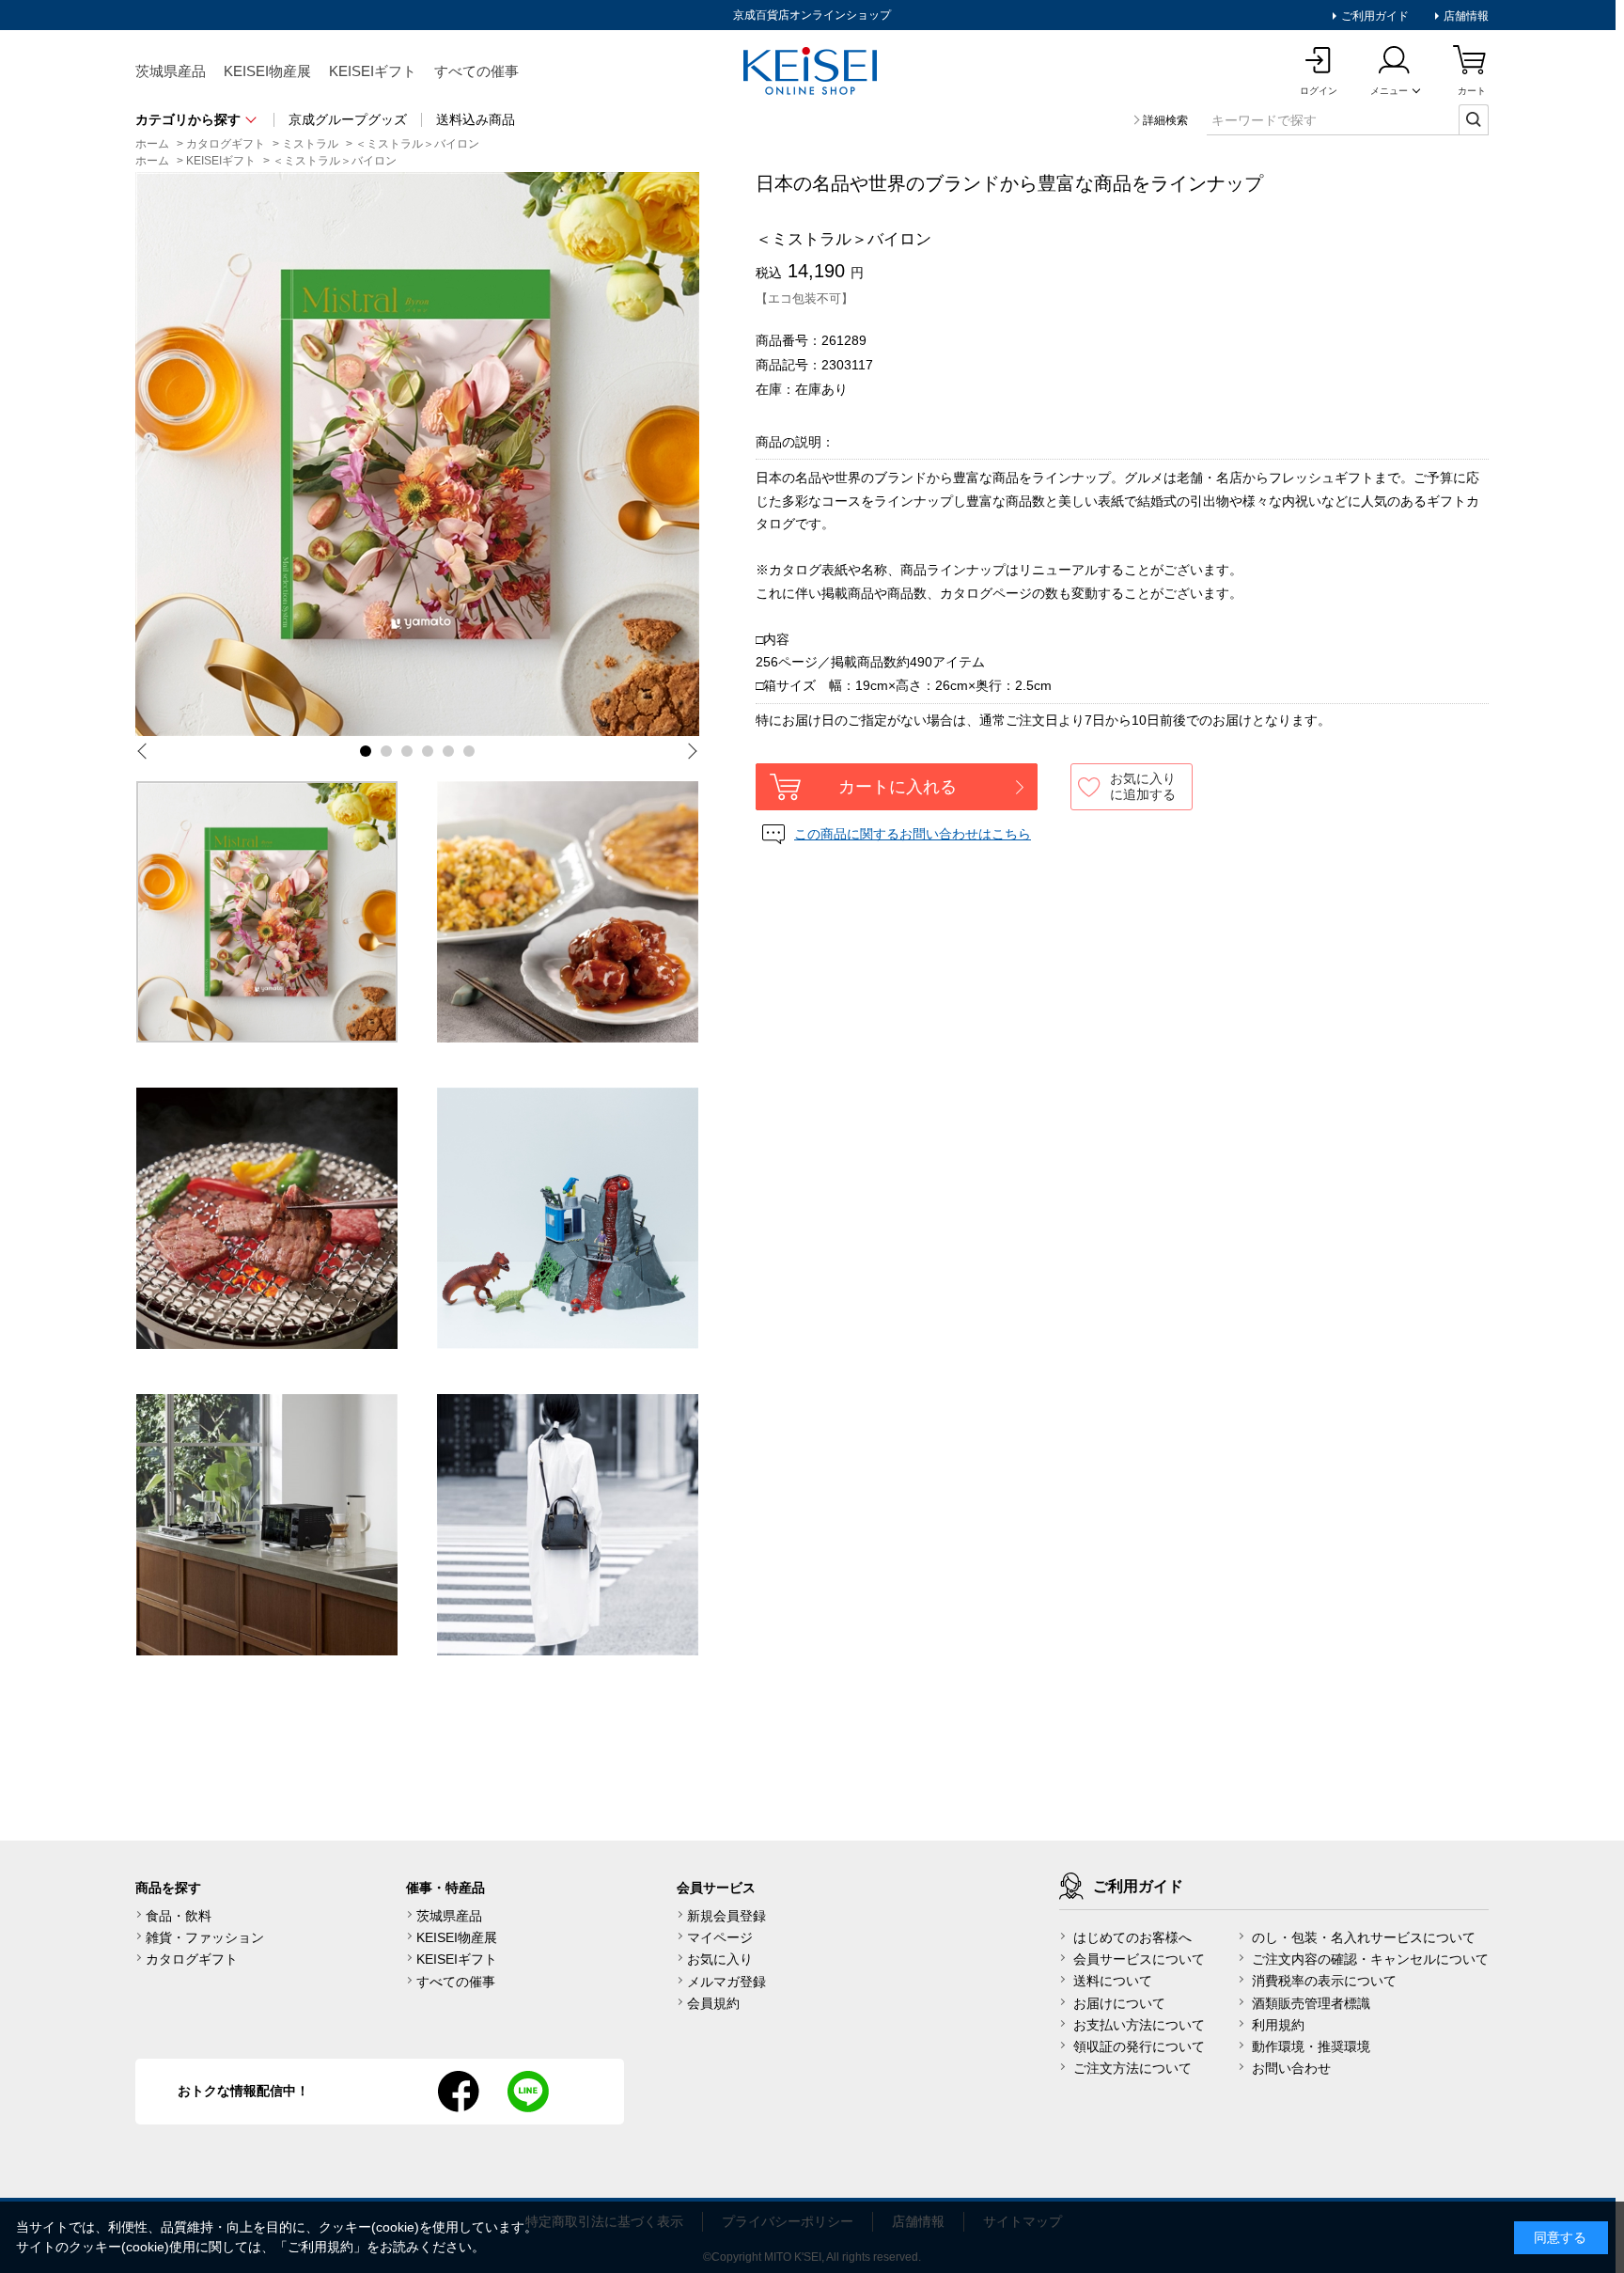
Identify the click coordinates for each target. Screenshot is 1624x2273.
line (528, 2092)
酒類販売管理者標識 (1311, 2003)
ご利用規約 (320, 2247)
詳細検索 (1165, 120)
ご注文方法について (1132, 2068)
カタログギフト (192, 1959)
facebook (459, 2092)
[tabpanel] (417, 454)
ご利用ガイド (1374, 16)
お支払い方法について (1139, 2025)
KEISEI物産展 (267, 71)
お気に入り (720, 1959)
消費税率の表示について (1324, 1981)
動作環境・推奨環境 (1311, 2046)
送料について (1113, 1981)
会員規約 (713, 2003)
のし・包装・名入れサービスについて (1364, 1937)
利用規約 (1278, 2025)
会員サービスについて (1139, 1959)
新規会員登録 (726, 1916)
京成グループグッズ (348, 119)
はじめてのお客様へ (1132, 1937)
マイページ (720, 1937)
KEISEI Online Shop (812, 72)
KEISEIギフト (373, 71)
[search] (1474, 119)
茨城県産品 (171, 71)
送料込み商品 (476, 119)
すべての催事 (476, 71)
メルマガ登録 (726, 1982)
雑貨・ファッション (205, 1937)
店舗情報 (1465, 16)
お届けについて (1119, 2003)
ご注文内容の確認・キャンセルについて (1370, 1959)
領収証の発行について (1139, 2046)
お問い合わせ (1291, 2068)
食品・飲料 (179, 1916)
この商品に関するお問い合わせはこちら (913, 834)
